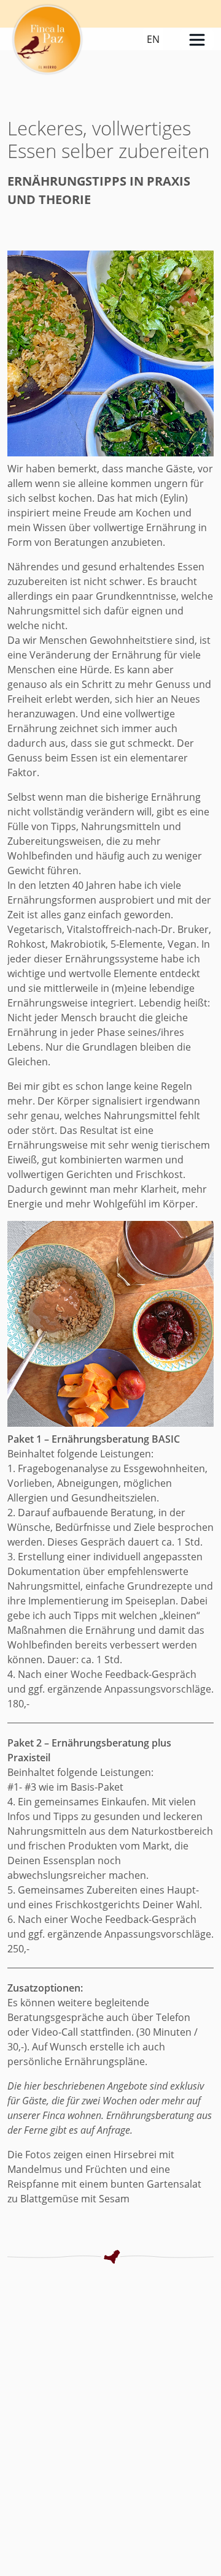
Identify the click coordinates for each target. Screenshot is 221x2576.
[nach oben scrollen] (207, 2536)
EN (153, 39)
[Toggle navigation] (197, 40)
